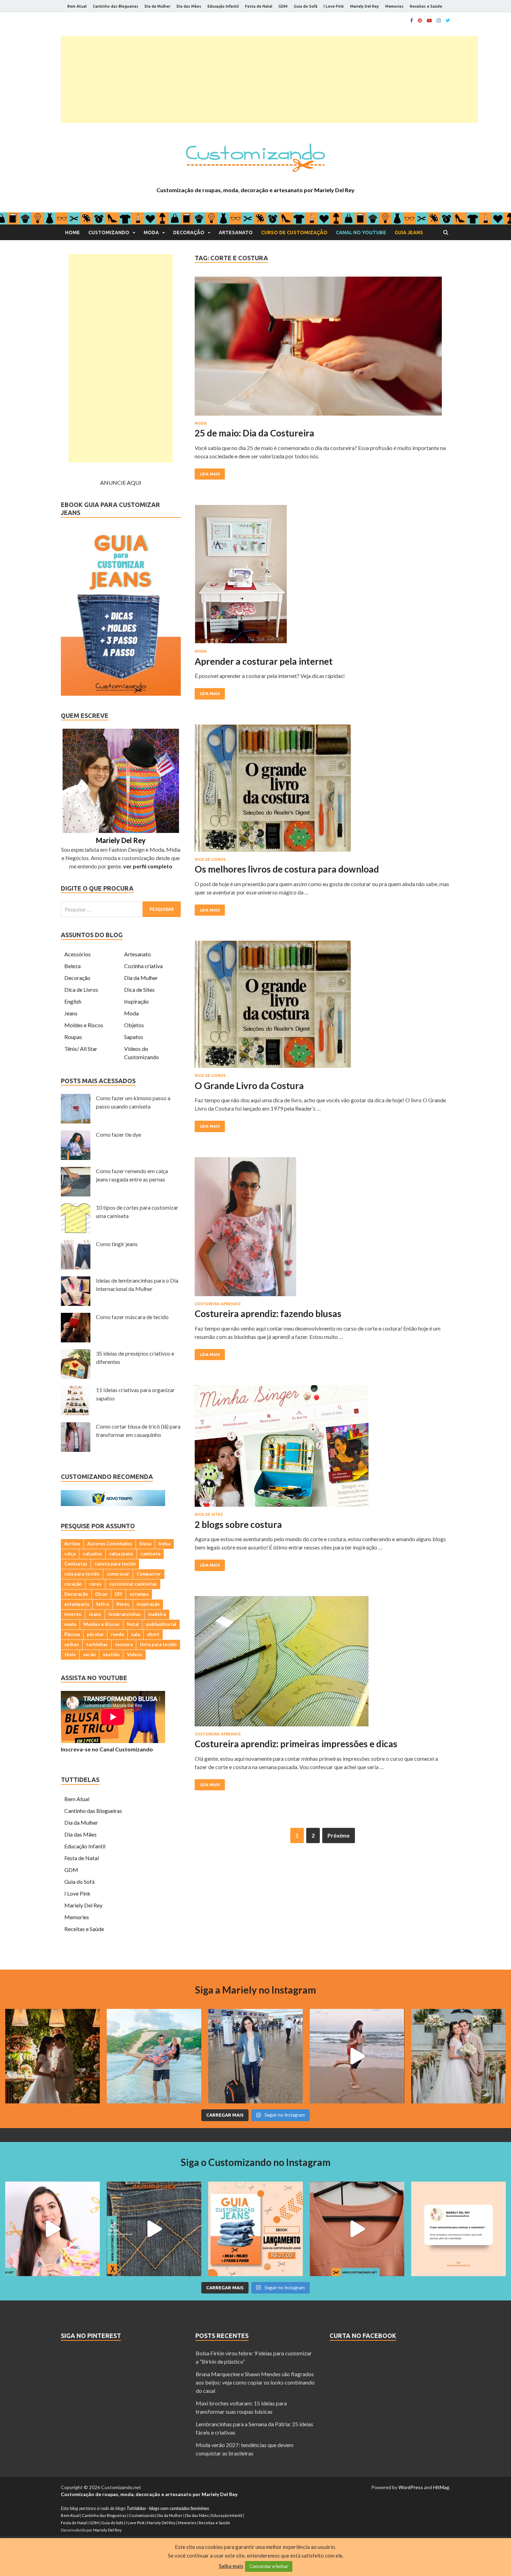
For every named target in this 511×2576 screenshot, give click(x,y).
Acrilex (72, 1544)
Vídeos (135, 1654)
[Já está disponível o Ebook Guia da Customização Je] (255, 2229)
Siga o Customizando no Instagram (256, 2162)
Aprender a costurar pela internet (264, 661)
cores (95, 1584)
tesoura (124, 1644)
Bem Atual (77, 6)
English (73, 1001)
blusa (145, 1544)
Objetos (134, 1025)
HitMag (441, 2487)
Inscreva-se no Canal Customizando (107, 1749)
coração (73, 1584)
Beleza (72, 966)
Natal (133, 1624)
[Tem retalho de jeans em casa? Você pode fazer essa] (52, 2229)
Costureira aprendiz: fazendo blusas (268, 1314)
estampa (139, 1594)
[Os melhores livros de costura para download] (322, 791)
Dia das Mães (189, 6)
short (153, 1634)
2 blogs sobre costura (238, 1524)
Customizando (109, 232)
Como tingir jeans (117, 1244)
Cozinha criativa (143, 966)
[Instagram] (439, 21)
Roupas (73, 1037)
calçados (92, 1554)
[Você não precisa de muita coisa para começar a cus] (459, 2229)
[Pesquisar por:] (121, 909)
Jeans (71, 1013)
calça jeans (121, 1554)
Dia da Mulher (157, 6)
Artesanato (236, 232)
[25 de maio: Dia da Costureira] (322, 349)
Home (72, 232)
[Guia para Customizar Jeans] (121, 693)
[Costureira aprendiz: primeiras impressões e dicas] (322, 1664)
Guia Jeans (409, 232)
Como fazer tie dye (119, 1134)
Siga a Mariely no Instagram (255, 1990)
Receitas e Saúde (426, 6)
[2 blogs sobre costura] (322, 1449)
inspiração (148, 1604)
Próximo (339, 1835)
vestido (111, 1654)
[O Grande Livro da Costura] (322, 1007)
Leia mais (210, 474)
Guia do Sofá (306, 6)
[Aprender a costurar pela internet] (322, 577)
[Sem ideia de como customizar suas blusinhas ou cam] (357, 2229)
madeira (157, 1614)
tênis (70, 1654)
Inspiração (136, 1001)
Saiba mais (231, 2566)
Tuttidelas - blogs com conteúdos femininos (168, 2508)
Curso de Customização (294, 232)
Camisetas (76, 1564)
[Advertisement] (269, 80)
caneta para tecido (115, 1564)
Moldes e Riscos (84, 1025)
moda (70, 1624)
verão (89, 1654)
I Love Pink (334, 6)
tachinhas (97, 1644)
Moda (151, 232)
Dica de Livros (210, 859)
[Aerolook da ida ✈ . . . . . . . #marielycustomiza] (255, 2056)
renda (117, 1634)
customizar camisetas (133, 1584)
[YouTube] (429, 21)
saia (135, 1634)
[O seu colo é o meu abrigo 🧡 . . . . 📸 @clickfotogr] (154, 2056)
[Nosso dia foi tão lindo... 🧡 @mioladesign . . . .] (52, 2056)
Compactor (149, 1574)
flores (123, 1604)
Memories (394, 6)
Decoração (189, 232)
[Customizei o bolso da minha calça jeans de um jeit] (154, 2229)
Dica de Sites (209, 1514)
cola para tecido (82, 1574)
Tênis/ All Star (81, 1049)
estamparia (77, 1604)
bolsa (164, 1544)
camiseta (150, 1554)
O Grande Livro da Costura (249, 1086)
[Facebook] (412, 21)
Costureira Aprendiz (218, 1304)
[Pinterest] (420, 21)
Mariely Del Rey (364, 6)
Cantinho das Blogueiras (116, 6)
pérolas (95, 1634)
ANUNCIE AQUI (121, 483)
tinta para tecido (158, 1644)
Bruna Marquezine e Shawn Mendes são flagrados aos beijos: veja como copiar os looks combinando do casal (255, 2382)
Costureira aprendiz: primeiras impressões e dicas (296, 1744)
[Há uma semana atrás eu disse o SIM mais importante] (459, 2056)
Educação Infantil (223, 6)
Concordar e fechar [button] (269, 2566)
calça (70, 1554)
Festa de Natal (259, 6)
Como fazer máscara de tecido (132, 1317)
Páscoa (72, 1634)
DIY (119, 1594)
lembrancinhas (125, 1614)
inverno (73, 1614)
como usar (118, 1574)
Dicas (101, 1594)
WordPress (411, 2487)
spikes (72, 1644)
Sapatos (134, 1037)
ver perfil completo (148, 866)
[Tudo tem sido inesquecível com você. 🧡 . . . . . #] (357, 2056)
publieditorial (161, 1624)
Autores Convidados (110, 1544)
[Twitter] (448, 21)
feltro (103, 1604)
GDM (283, 6)
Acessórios (78, 954)
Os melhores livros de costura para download (287, 869)
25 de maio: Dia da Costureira (254, 433)
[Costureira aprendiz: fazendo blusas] (322, 1229)
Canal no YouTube (361, 232)
